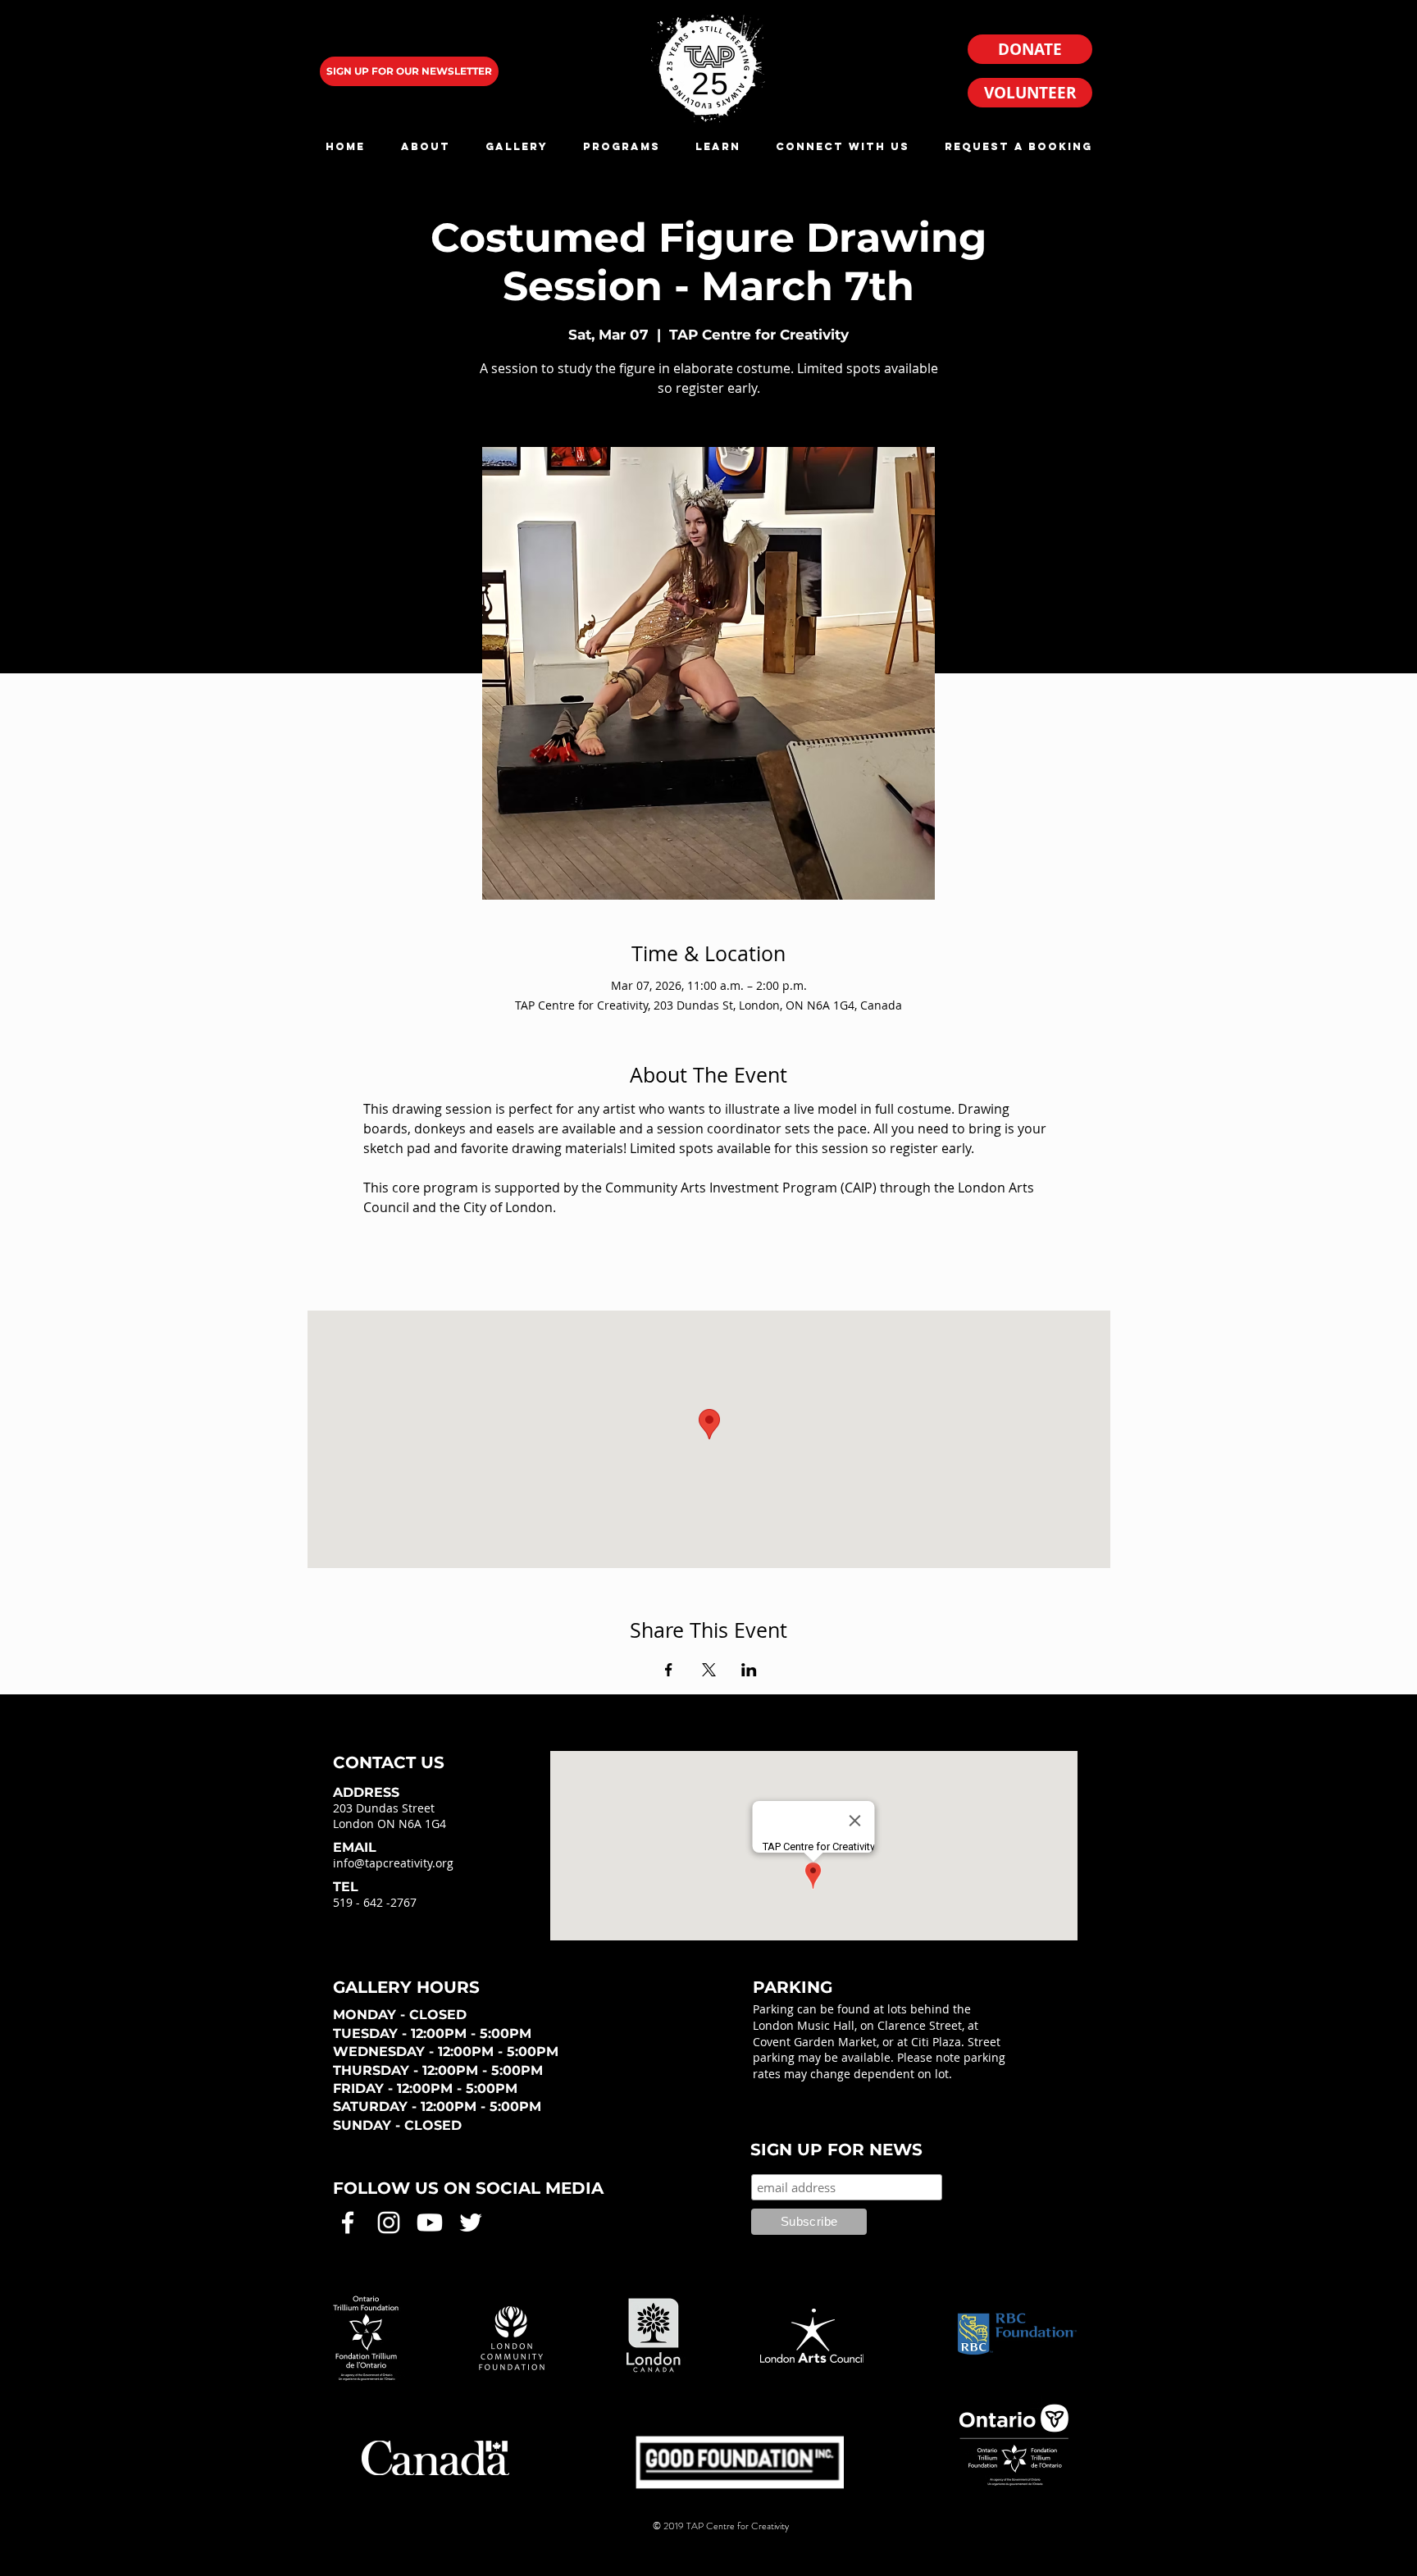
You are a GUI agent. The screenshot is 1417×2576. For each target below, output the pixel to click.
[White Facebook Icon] (348, 2223)
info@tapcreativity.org (393, 1863)
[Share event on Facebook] (669, 1670)
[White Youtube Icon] (430, 2223)
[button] (425, 146)
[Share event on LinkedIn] (749, 1670)
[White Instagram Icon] (389, 2223)
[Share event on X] (709, 1670)
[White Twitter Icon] (471, 2223)
